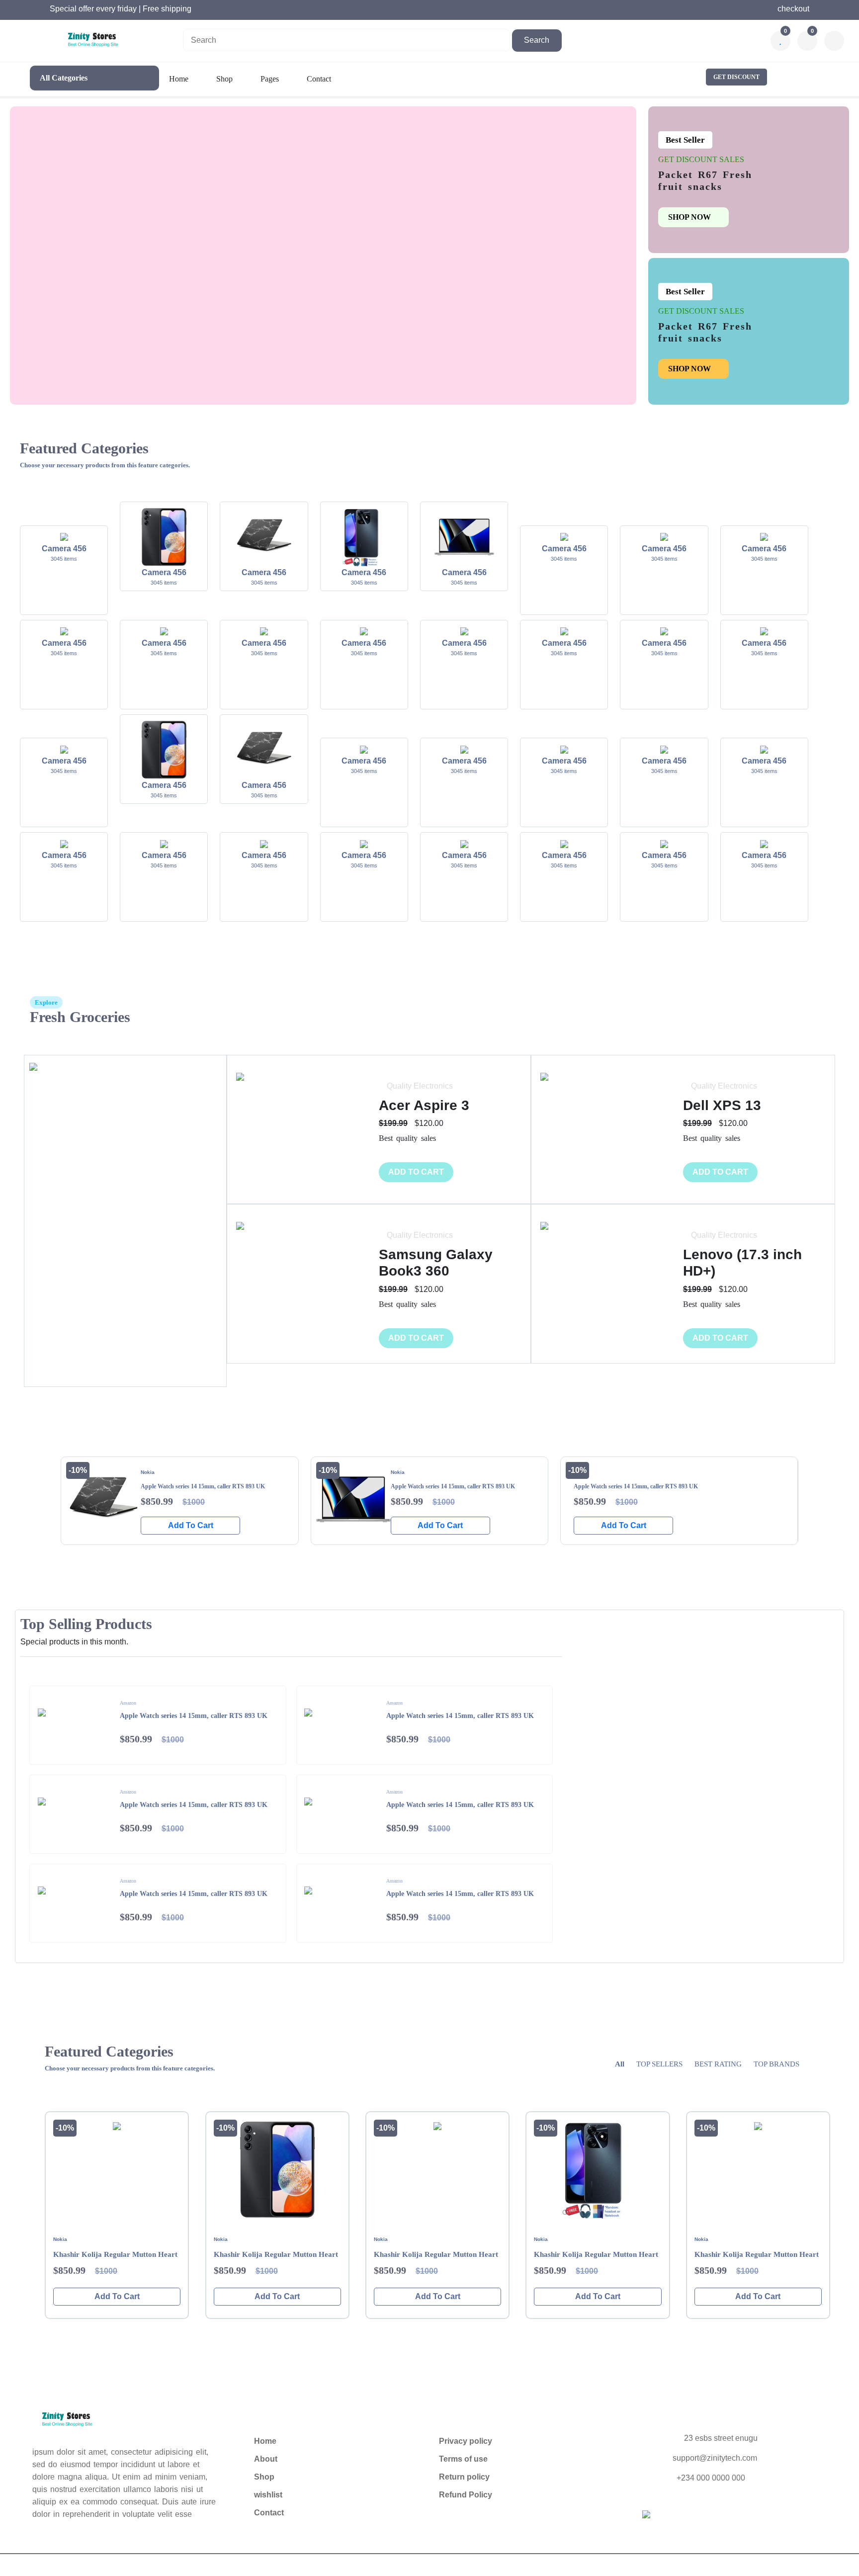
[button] (826, 1501)
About (266, 2459)
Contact (319, 79)
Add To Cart (191, 1525)
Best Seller (685, 140)
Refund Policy (466, 2495)
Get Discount (736, 77)
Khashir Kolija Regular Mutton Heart (115, 2254)
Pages (270, 79)
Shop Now (690, 217)
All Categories (64, 78)
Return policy (464, 2477)
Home (179, 79)
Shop (224, 79)
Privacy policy (466, 2441)
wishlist (268, 2495)
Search (537, 40)
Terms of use (463, 2459)
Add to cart (416, 1172)
